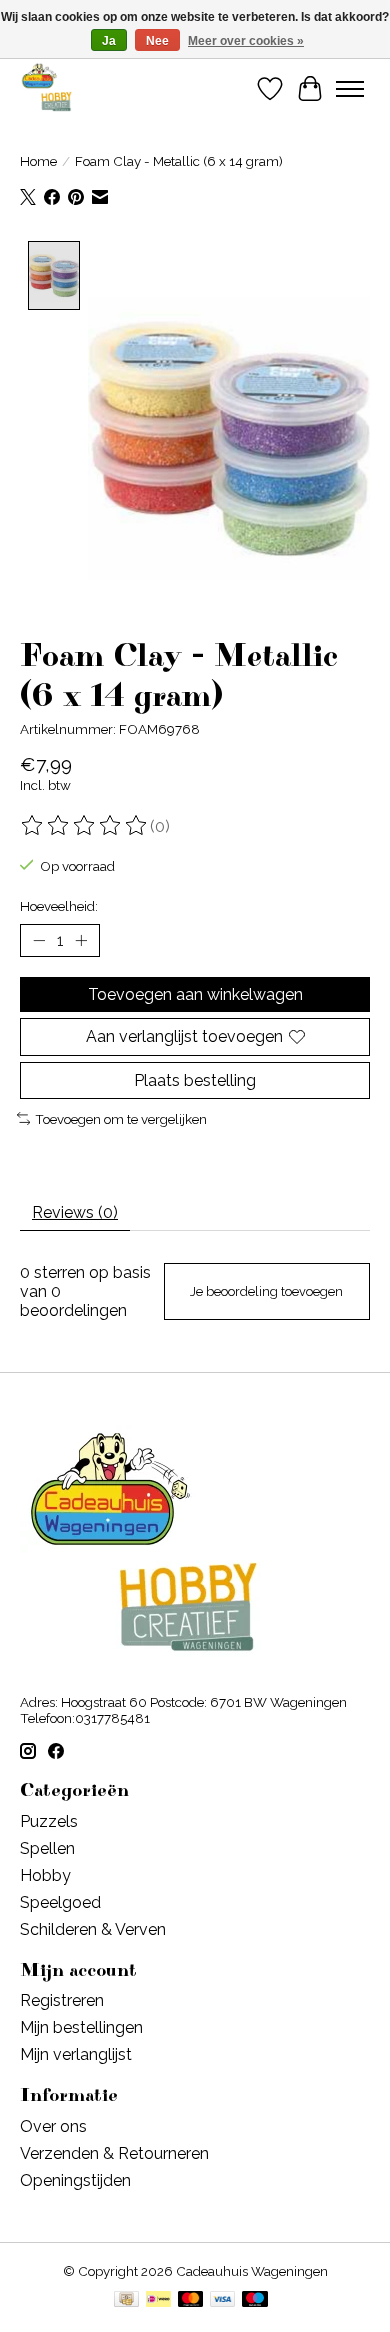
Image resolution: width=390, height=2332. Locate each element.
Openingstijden (75, 2180)
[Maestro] (255, 2300)
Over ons (53, 2126)
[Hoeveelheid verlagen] (39, 941)
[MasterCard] (191, 2300)
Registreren (62, 2000)
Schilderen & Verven (93, 1929)
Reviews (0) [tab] (75, 1212)
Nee (157, 41)
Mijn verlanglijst (76, 2054)
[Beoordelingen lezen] (85, 826)
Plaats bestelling (195, 1080)
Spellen (47, 1848)
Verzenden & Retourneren (114, 2153)
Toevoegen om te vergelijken (121, 1119)
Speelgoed (60, 1902)
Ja (109, 41)
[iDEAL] (158, 2300)
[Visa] (223, 2300)
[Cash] (126, 2300)
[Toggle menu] (350, 89)
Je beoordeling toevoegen (266, 1291)
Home (38, 161)
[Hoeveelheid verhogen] (81, 941)
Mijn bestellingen (81, 2027)
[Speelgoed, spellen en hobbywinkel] (46, 88)
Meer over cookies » (246, 41)
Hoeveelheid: (59, 906)
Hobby (45, 1875)
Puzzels (49, 1821)
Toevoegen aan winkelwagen (195, 994)
